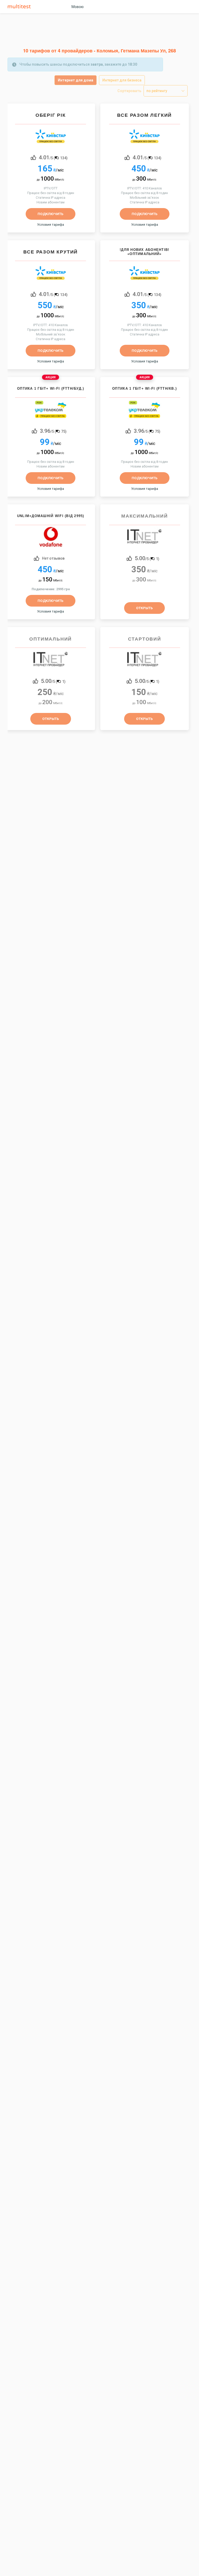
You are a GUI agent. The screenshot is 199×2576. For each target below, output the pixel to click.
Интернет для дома (76, 80)
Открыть (144, 608)
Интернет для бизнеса (122, 80)
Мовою (78, 7)
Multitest (20, 7)
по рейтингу (157, 91)
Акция (51, 377)
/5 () (53, 157)
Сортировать (129, 91)
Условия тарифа (51, 224)
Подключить (51, 214)
